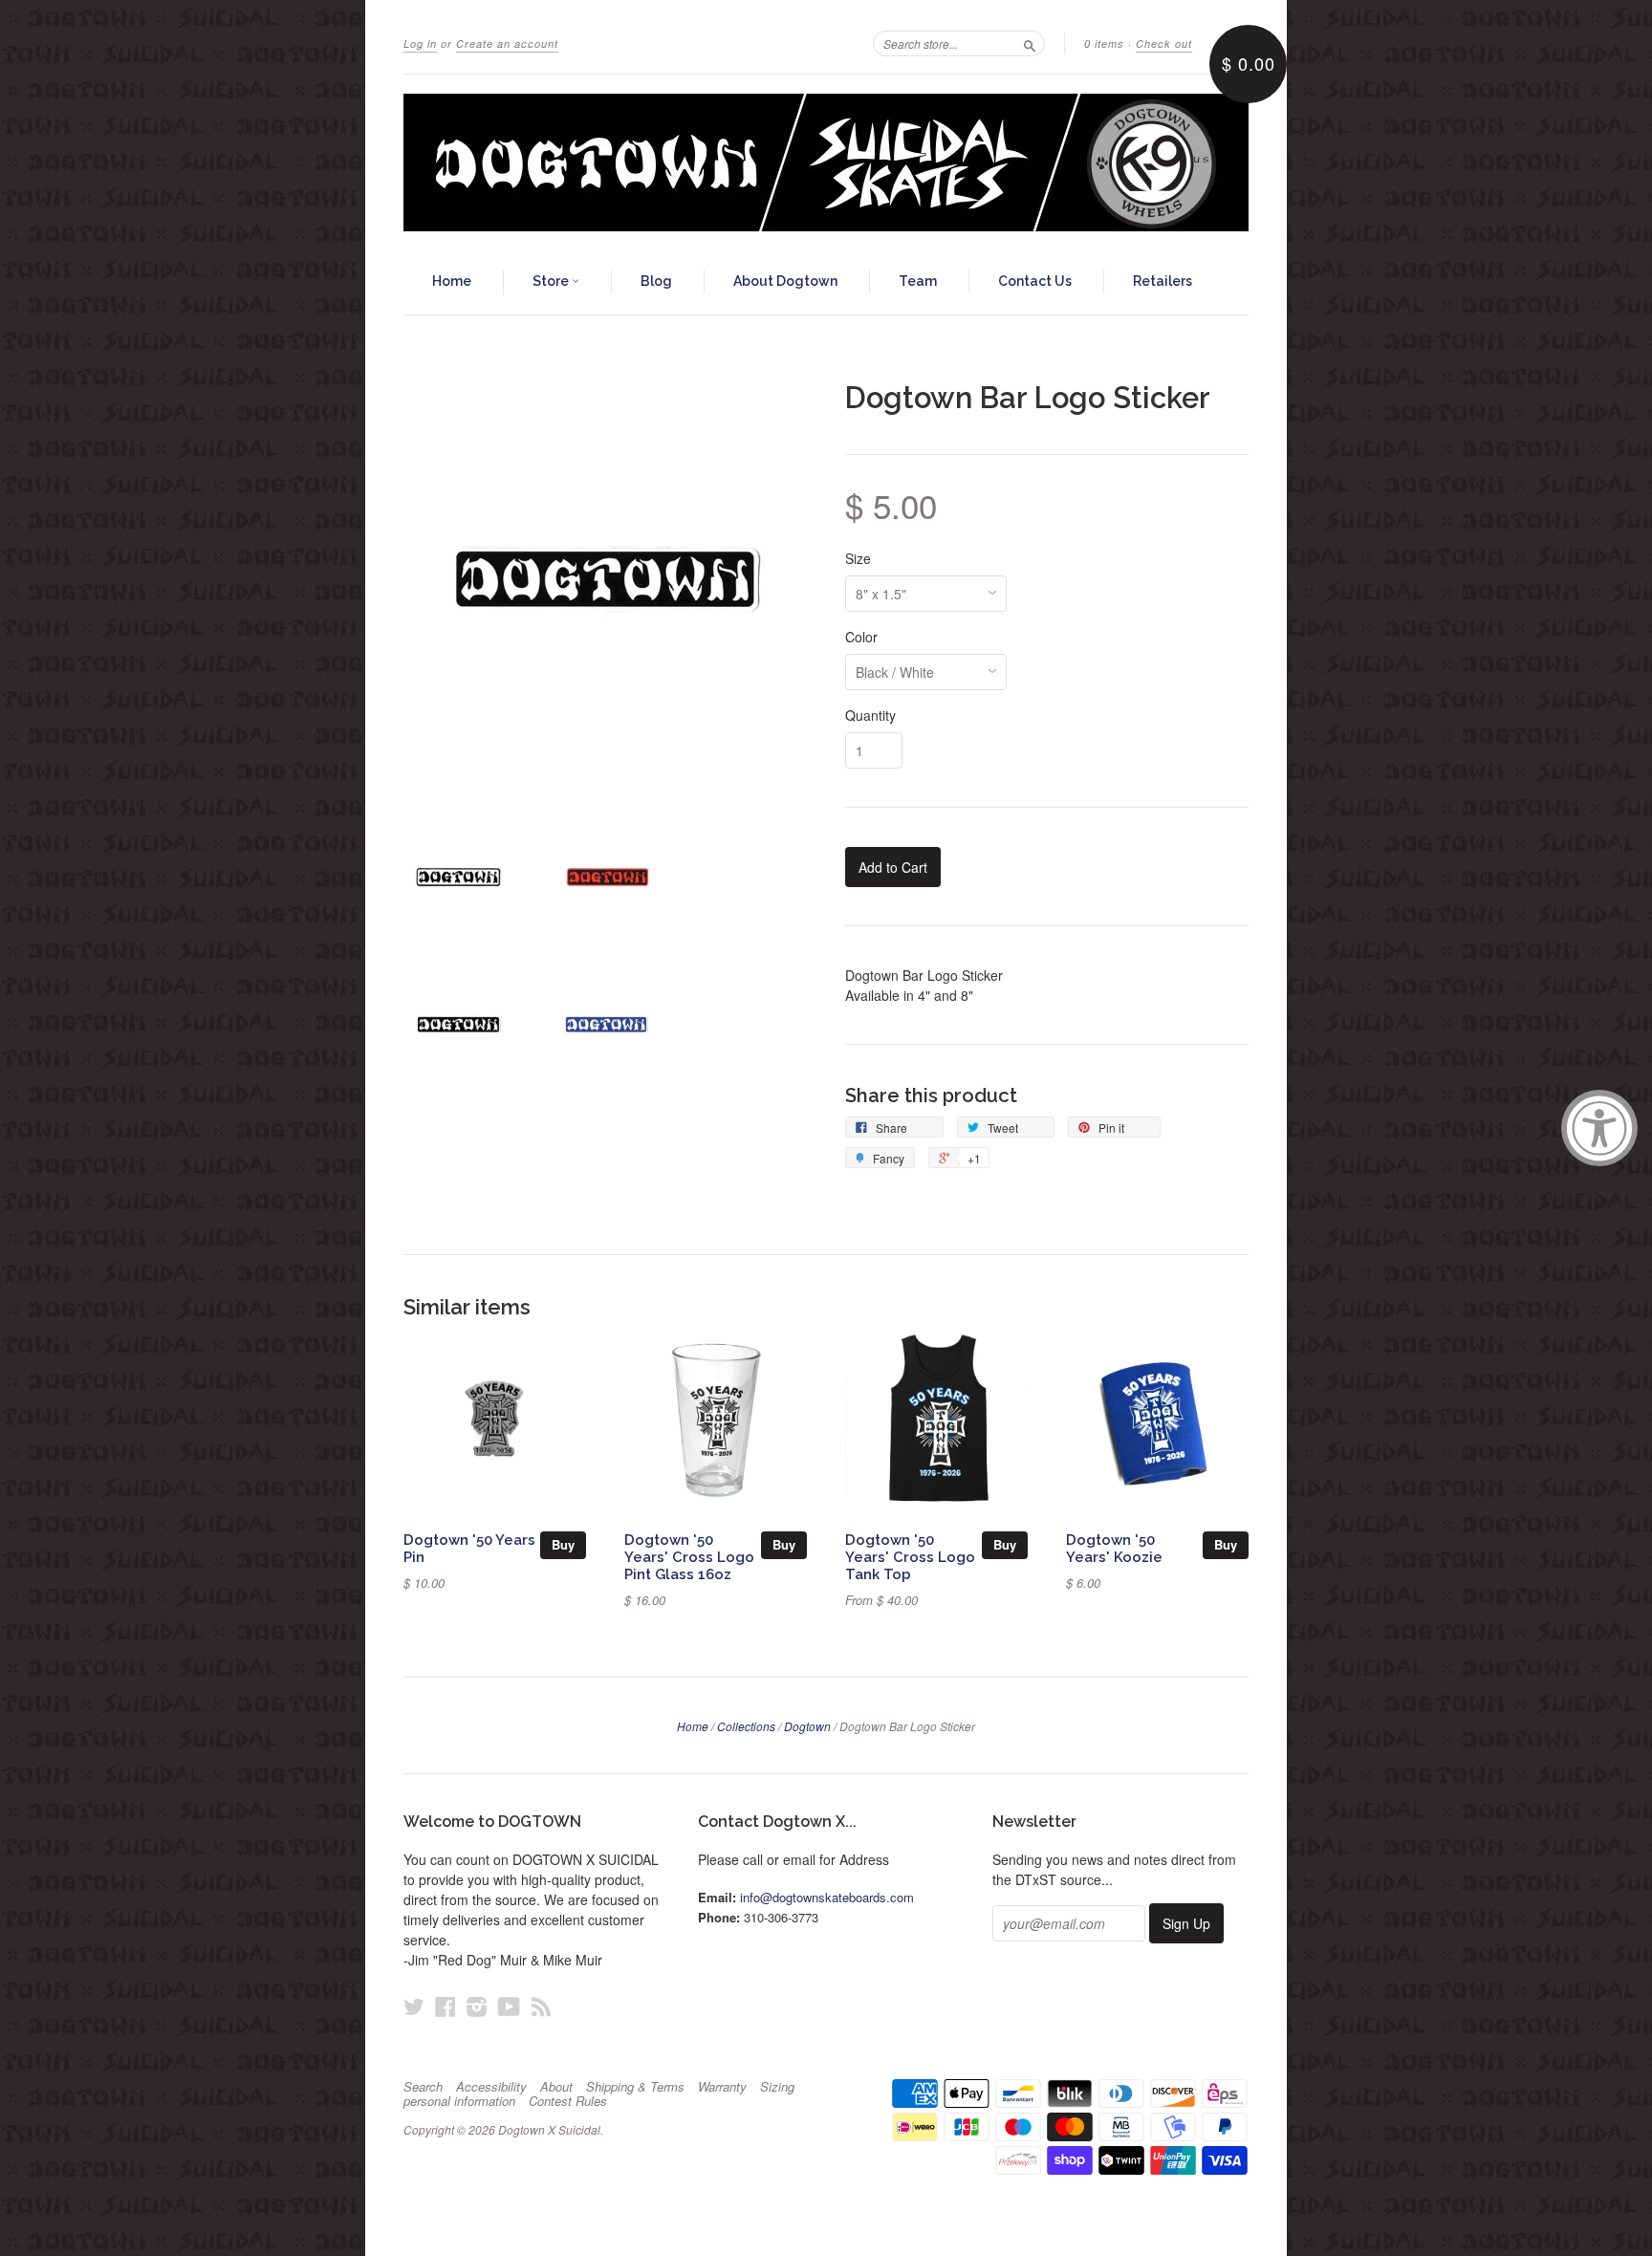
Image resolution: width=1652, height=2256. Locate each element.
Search (423, 2087)
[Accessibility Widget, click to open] (1599, 1128)
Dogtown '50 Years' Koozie (1114, 1548)
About (556, 2087)
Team (918, 281)
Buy (563, 1544)
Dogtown (807, 1726)
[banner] (826, 163)
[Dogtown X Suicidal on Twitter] (414, 2006)
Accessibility (491, 2087)
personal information (459, 2101)
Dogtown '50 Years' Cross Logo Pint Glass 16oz (689, 1557)
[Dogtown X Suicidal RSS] (541, 2006)
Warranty (722, 2087)
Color (861, 637)
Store (552, 281)
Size (858, 558)
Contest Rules (568, 2101)
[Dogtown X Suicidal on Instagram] (477, 2006)
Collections (746, 1726)
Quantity (870, 715)
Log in (420, 43)
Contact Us (1035, 281)
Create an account (507, 43)
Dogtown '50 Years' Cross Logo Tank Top (910, 1557)
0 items (1104, 43)
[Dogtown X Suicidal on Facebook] (446, 2006)
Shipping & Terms (635, 2087)
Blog (656, 281)
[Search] (1030, 43)
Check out (1164, 43)
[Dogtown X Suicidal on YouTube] (509, 2006)
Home (452, 281)
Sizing (777, 2087)
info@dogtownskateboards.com (827, 1897)
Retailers (1163, 281)
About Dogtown (785, 281)
